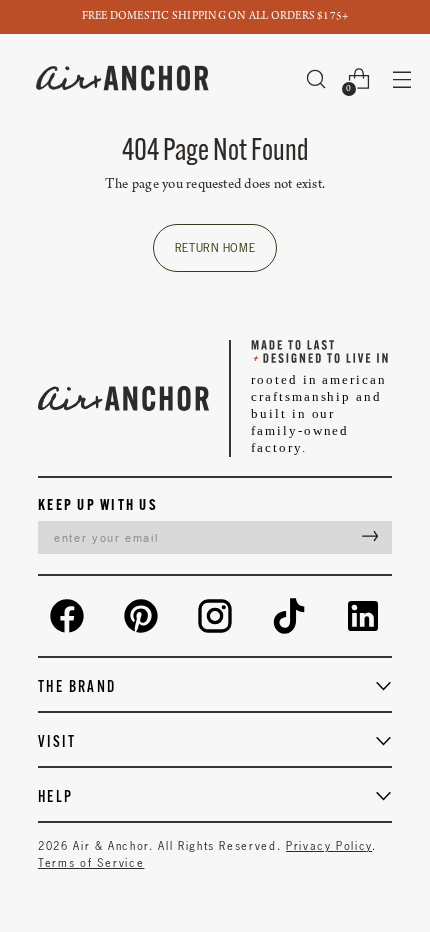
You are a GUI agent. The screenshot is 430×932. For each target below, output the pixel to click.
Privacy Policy (329, 846)
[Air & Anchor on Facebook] (67, 616)
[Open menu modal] (401, 79)
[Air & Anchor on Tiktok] (288, 616)
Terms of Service (91, 863)
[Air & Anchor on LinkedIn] (362, 616)
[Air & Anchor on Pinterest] (141, 616)
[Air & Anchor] (123, 79)
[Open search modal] (315, 79)
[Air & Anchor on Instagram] (215, 616)
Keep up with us (98, 504)
